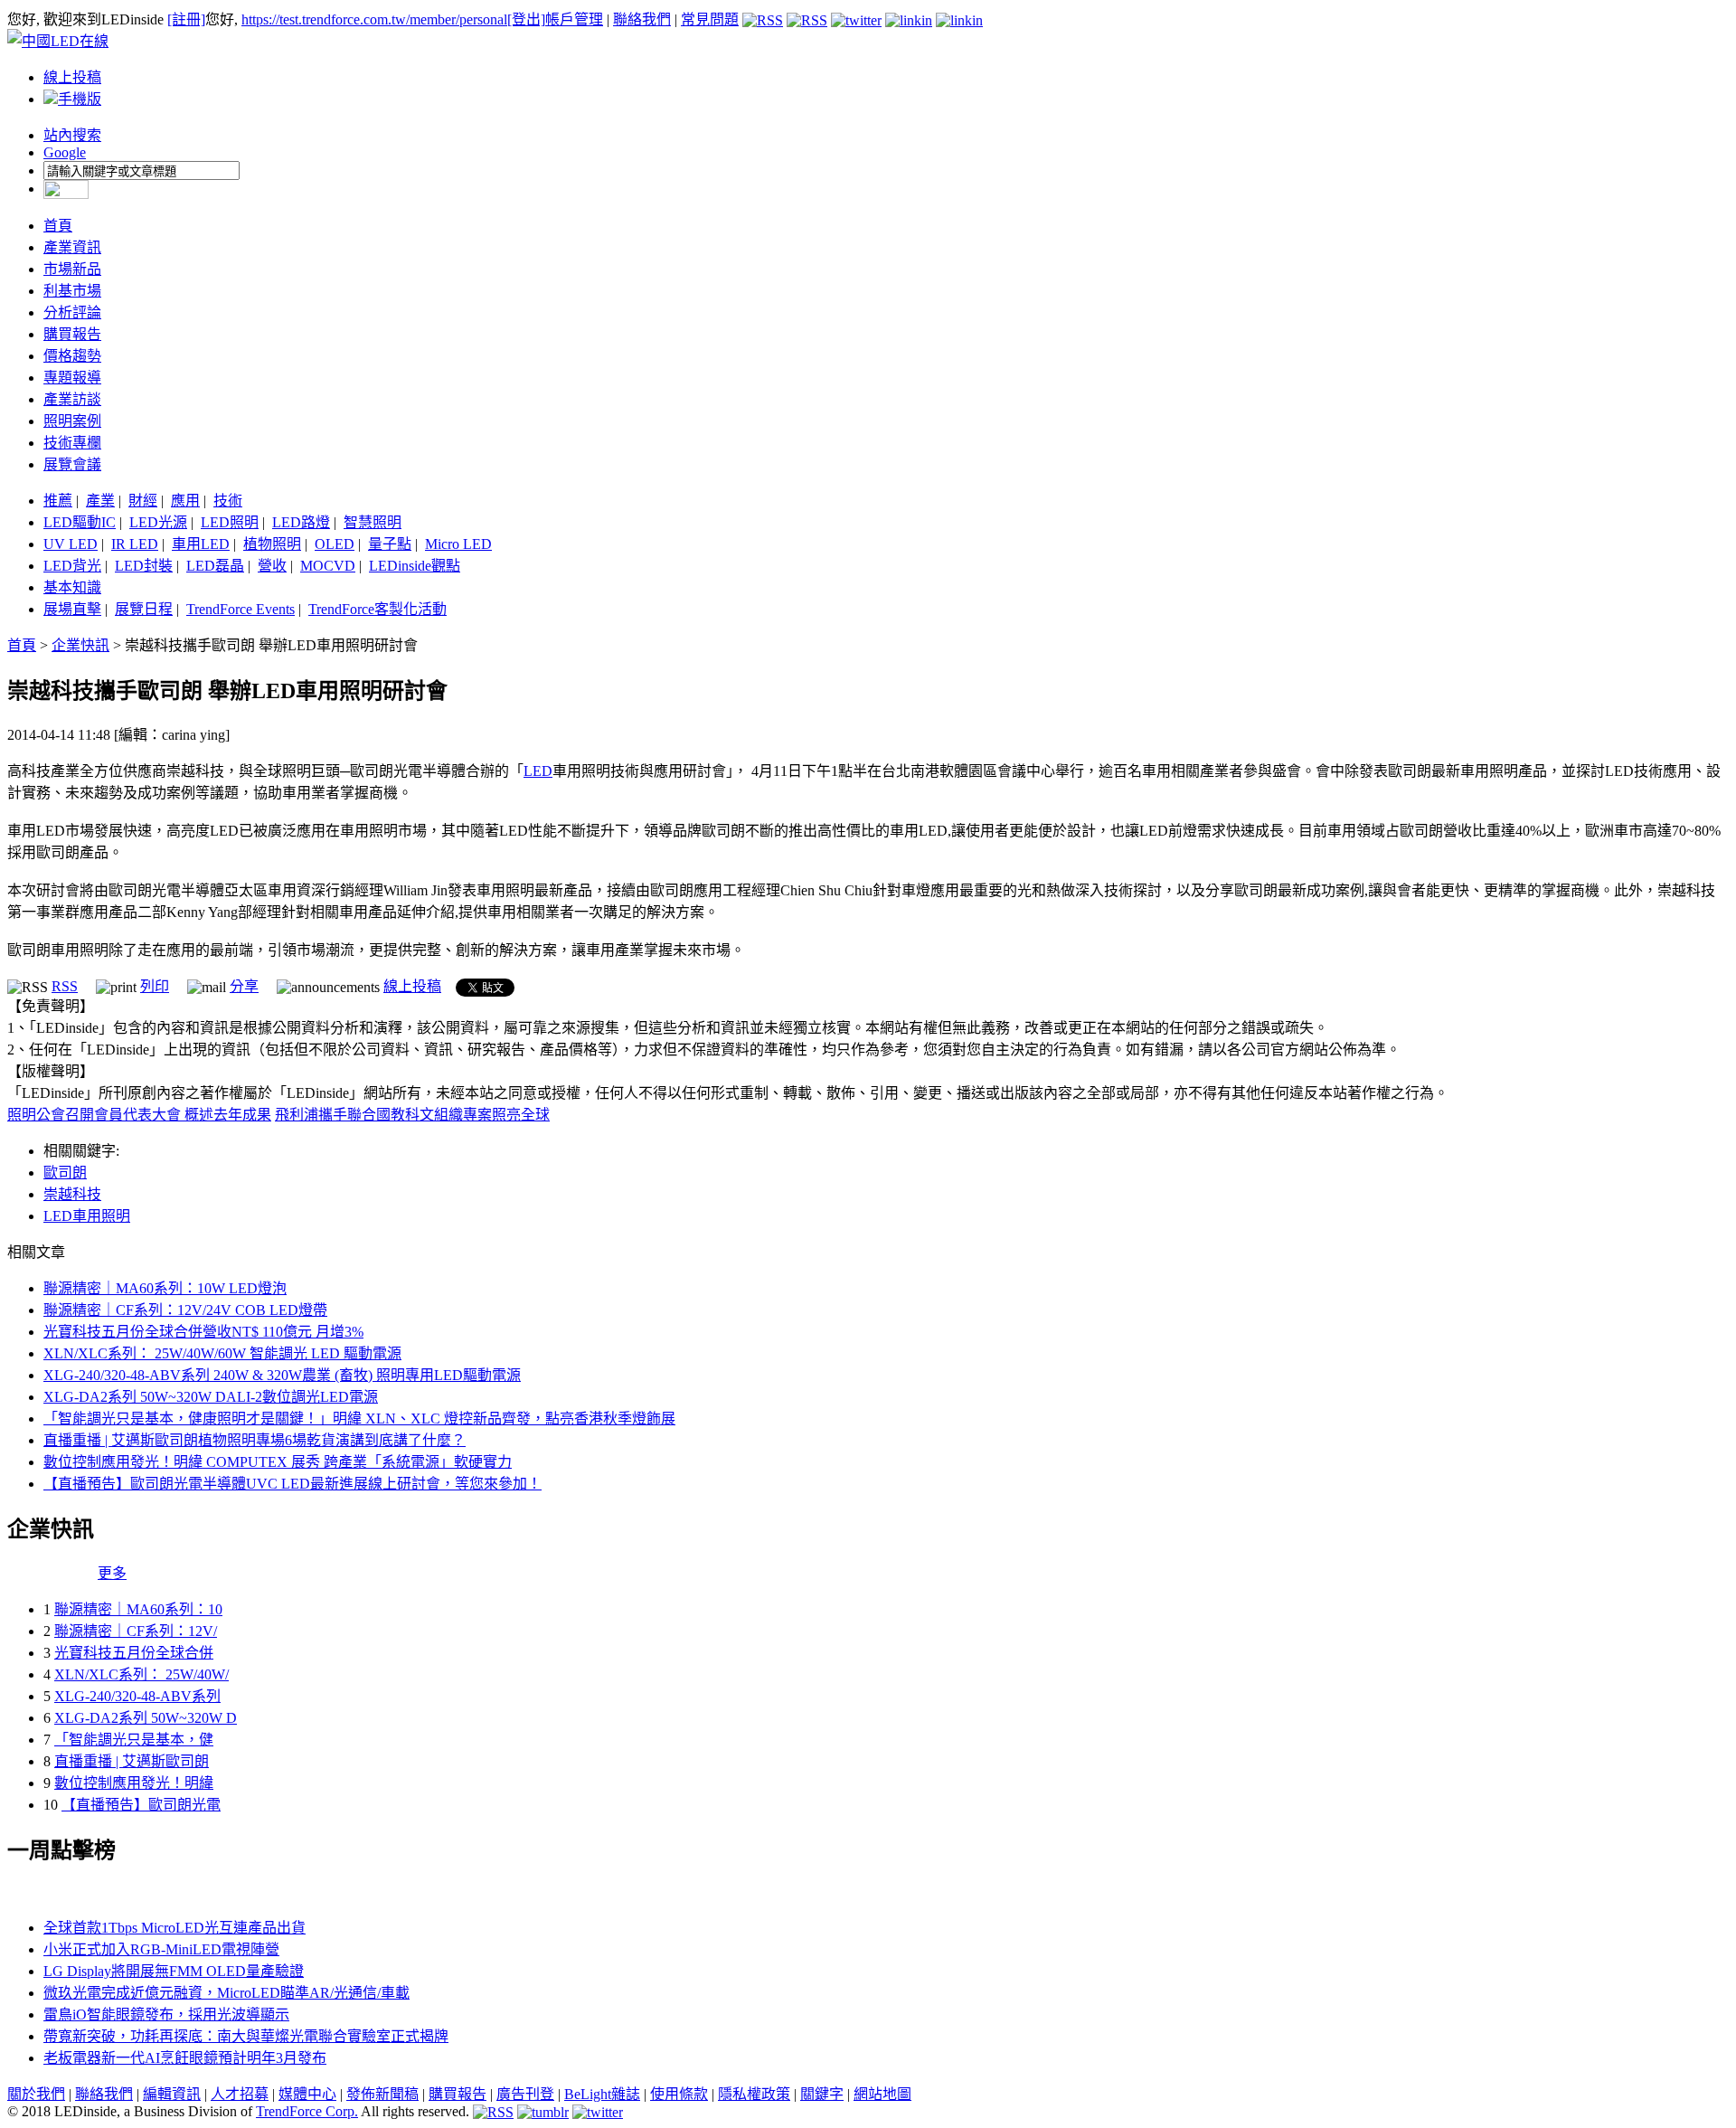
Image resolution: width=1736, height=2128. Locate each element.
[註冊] (186, 19)
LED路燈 (301, 522)
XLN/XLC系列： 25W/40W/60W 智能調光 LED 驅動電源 (222, 1353)
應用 (185, 501)
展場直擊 (72, 609)
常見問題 (710, 19)
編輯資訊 (172, 2094)
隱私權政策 (754, 2094)
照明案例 (72, 421)
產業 (100, 501)
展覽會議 (72, 464)
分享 (244, 986)
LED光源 (158, 522)
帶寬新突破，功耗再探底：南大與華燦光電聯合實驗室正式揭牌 (246, 2036)
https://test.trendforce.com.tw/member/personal (374, 19)
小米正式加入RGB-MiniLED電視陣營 (161, 1949)
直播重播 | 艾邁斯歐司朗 (132, 1761)
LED (538, 771)
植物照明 (272, 544)
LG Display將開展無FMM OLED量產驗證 (174, 1971)
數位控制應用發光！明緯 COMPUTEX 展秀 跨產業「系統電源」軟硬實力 (278, 1462)
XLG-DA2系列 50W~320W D (146, 1718)
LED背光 (72, 566)
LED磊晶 (215, 566)
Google (65, 152)
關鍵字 (822, 2094)
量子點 (390, 544)
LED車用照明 (87, 1216)
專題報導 (72, 378)
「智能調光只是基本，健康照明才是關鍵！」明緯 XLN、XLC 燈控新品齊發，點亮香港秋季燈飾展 (359, 1419)
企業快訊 (80, 645)
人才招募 (240, 2094)
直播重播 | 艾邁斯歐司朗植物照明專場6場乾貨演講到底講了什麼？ (255, 1440)
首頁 (58, 226)
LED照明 (230, 522)
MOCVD (328, 566)
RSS (65, 986)
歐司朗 (65, 1173)
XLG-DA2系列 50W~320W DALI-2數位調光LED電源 (211, 1397)
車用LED (201, 544)
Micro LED (458, 544)
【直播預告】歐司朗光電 (141, 1805)
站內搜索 (72, 135)
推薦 (58, 501)
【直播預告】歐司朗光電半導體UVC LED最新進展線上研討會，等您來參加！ (292, 1484)
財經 (143, 501)
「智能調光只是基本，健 (134, 1740)
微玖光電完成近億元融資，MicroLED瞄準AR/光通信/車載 (226, 1993)
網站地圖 (882, 2094)
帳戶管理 (574, 19)
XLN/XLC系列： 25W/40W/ (142, 1674)
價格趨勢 (72, 356)
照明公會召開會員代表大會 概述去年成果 (139, 1115)
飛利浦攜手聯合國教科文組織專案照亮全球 (412, 1115)
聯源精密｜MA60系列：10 (138, 1609)
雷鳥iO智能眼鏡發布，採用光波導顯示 (166, 2015)
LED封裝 (144, 566)
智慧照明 (373, 522)
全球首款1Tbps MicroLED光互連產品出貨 (175, 1928)
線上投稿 (72, 77)
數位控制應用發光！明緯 (134, 1783)
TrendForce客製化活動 (377, 609)
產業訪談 (72, 399)
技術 (228, 501)
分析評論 (72, 312)
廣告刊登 (525, 2094)
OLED (335, 544)
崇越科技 (72, 1194)
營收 (272, 566)
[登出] (526, 19)
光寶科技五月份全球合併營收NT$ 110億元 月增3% (203, 1332)
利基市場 (72, 291)
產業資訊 (72, 247)
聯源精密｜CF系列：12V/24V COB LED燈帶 (185, 1310)
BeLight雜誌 (602, 2094)
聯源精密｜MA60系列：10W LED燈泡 (165, 1288)
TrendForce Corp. (307, 2111)
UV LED (71, 544)
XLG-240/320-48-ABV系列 (137, 1696)
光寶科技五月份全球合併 (134, 1653)
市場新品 (72, 269)
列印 (155, 986)
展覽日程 (144, 609)
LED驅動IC (80, 522)
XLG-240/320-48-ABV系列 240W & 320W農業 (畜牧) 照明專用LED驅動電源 (282, 1375)
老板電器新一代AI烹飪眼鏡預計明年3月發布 (185, 2058)
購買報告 (72, 334)
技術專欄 (72, 443)
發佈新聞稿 (382, 2094)
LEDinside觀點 (415, 566)
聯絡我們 (642, 19)
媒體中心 (307, 2094)
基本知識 (72, 587)
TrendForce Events (241, 609)
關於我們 (36, 2094)
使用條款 (679, 2094)
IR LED (135, 544)
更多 (112, 1573)
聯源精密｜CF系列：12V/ (136, 1631)
